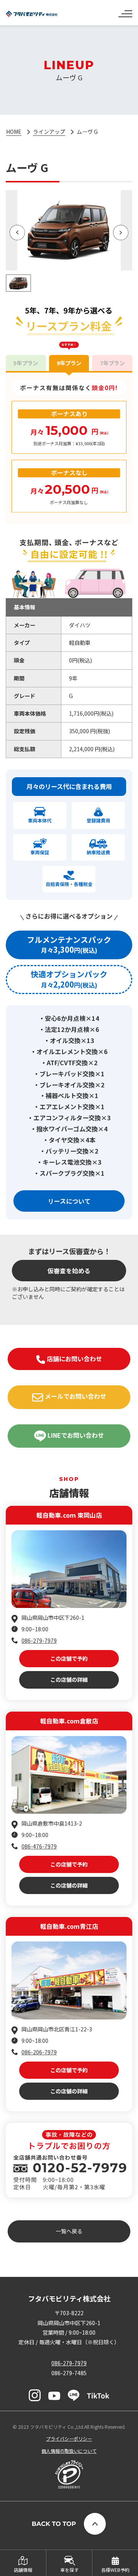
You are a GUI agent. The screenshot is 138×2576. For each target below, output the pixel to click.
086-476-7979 (39, 1846)
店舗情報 (23, 2570)
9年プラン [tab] (69, 363)
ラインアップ (49, 132)
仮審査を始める (69, 1271)
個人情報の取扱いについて (69, 2451)
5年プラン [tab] (26, 363)
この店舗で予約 (69, 1658)
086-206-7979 (39, 2052)
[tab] (69, 945)
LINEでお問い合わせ (75, 1435)
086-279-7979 (39, 1640)
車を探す (69, 2570)
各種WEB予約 (115, 2570)
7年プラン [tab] (112, 363)
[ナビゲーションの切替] (125, 11)
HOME (14, 132)
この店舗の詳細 (69, 1679)
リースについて (69, 1201)
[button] (17, 233)
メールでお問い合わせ (75, 1396)
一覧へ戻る (69, 2231)
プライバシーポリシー (69, 2438)
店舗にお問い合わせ (74, 1359)
